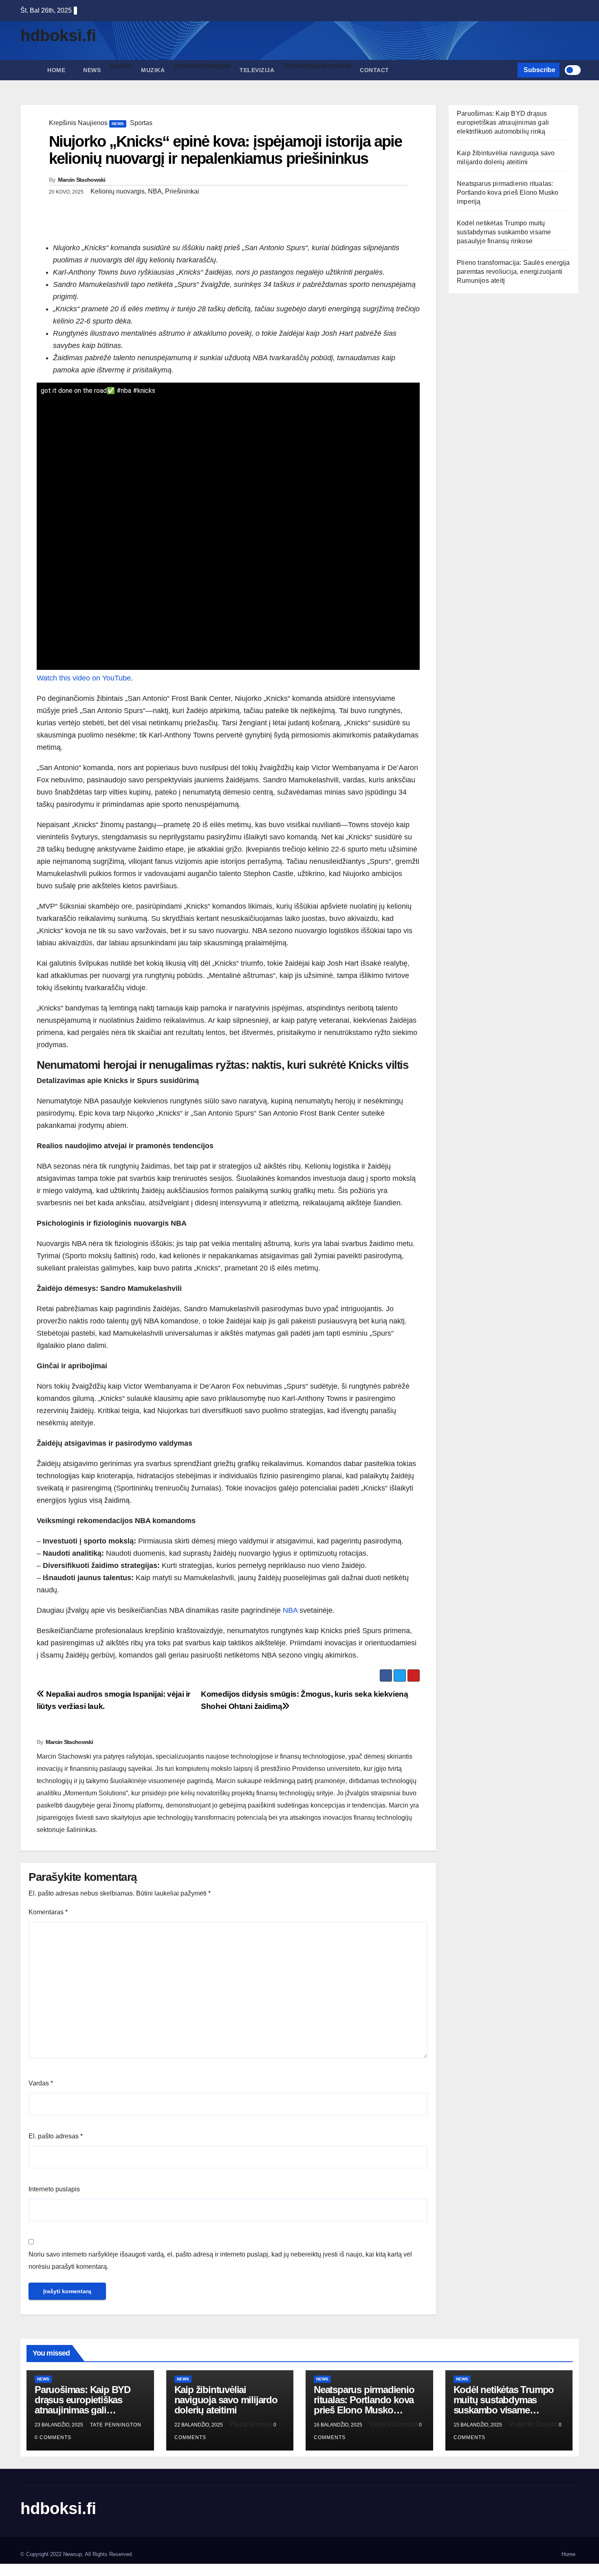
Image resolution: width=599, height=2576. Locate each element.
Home (56, 70)
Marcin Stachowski (82, 180)
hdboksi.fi (58, 35)
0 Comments (53, 2437)
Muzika (153, 70)
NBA (290, 1610)
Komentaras (48, 1912)
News (92, 70)
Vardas (41, 2083)
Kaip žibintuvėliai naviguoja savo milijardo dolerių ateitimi (226, 2400)
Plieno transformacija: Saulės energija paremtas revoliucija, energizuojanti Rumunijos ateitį (513, 272)
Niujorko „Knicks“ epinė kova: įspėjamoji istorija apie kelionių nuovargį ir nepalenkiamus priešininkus (225, 150)
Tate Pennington (116, 2425)
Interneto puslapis (54, 2189)
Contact (374, 70)
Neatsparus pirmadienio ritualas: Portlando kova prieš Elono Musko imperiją (508, 193)
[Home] (29, 64)
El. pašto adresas (56, 2136)
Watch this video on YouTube (84, 678)
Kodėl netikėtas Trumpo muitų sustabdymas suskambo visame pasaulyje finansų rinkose (504, 232)
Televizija (257, 70)
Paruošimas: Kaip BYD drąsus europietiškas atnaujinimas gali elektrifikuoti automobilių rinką (503, 122)
